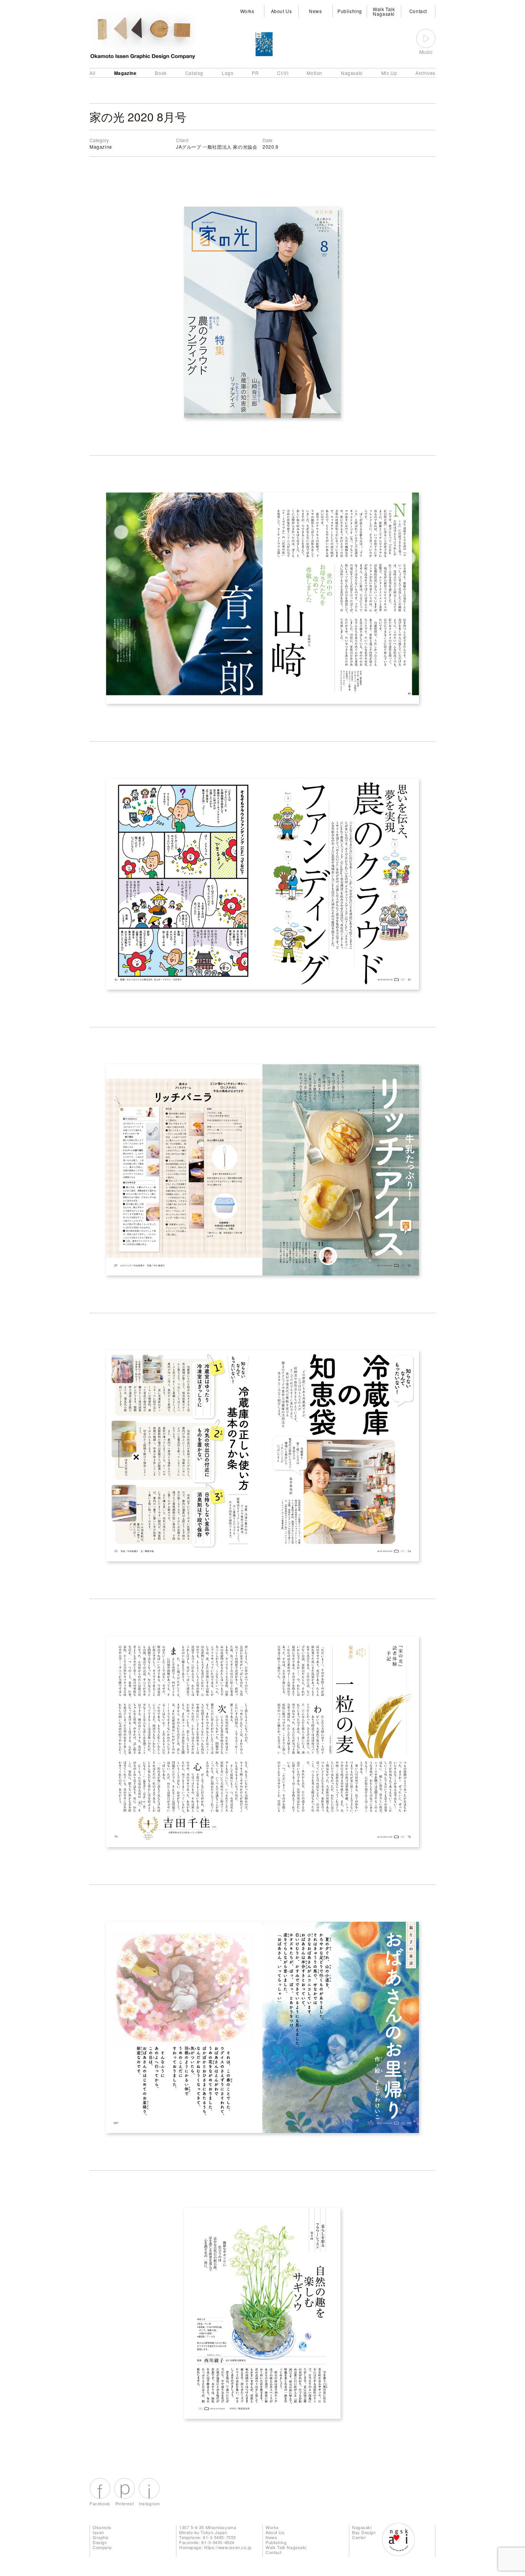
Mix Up (389, 73)
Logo (228, 73)
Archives (425, 73)
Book (161, 73)
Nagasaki (352, 73)
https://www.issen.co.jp (228, 2547)
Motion (315, 73)
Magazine (125, 73)
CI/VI (283, 73)
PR (255, 73)
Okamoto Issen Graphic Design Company (102, 2537)
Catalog (194, 73)
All (93, 73)
